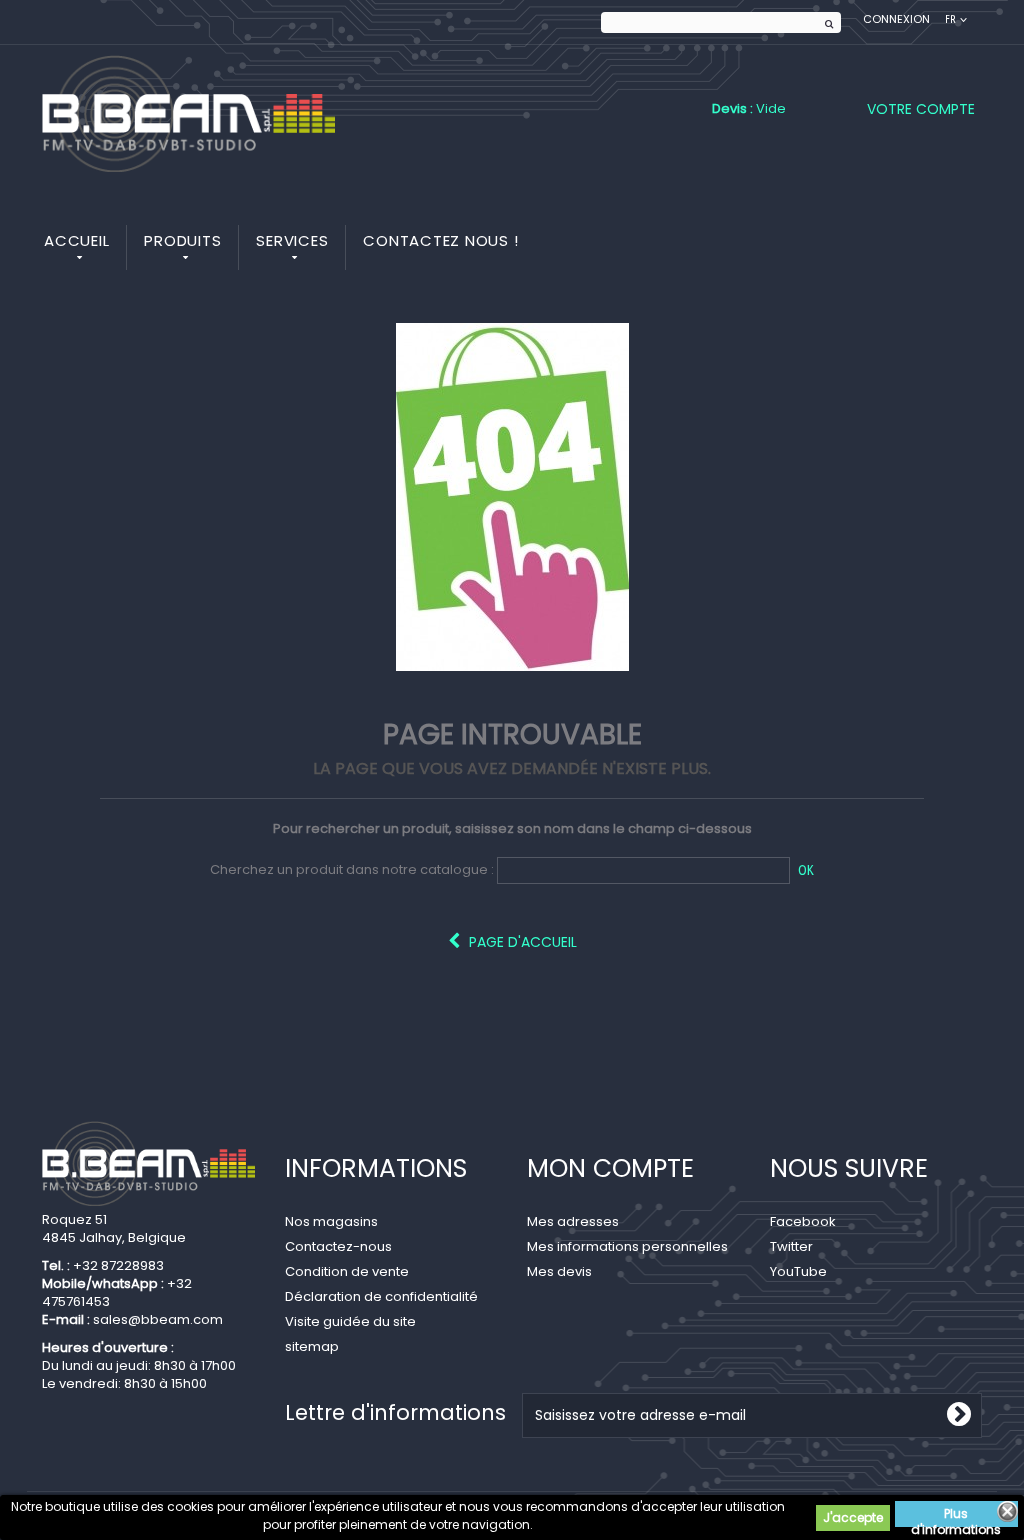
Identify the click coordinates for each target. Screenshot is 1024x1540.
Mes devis (559, 1271)
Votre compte (921, 109)
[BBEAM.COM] (188, 113)
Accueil (76, 240)
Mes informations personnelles (627, 1246)
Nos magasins (331, 1221)
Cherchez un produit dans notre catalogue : (352, 870)
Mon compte (610, 1168)
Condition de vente (347, 1271)
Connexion (896, 19)
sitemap (312, 1346)
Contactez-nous (338, 1246)
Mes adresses (573, 1221)
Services (292, 240)
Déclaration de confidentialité (381, 1296)
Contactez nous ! (440, 240)
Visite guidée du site (350, 1321)
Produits (182, 240)
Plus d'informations (956, 1516)
